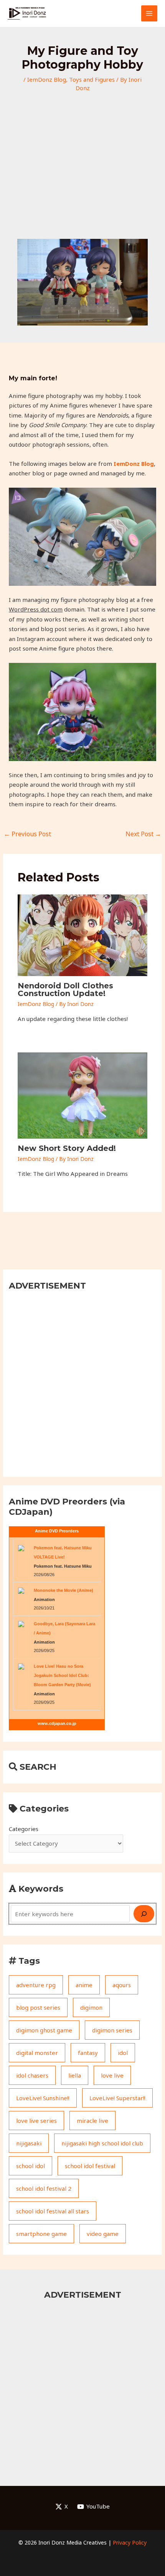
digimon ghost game (44, 2030)
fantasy (88, 2053)
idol (123, 2053)
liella (75, 2075)
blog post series (38, 2007)
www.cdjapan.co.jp (57, 1723)
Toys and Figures (92, 79)
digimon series (112, 2030)
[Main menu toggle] (149, 14)
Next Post (143, 834)
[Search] (144, 1914)
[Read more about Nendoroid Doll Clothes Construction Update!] (83, 934)
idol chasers (32, 2075)
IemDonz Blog (47, 79)
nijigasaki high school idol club (102, 2143)
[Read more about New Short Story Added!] (83, 1095)
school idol (31, 2166)
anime (84, 1985)
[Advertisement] (82, 166)
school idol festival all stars (53, 2211)
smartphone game (41, 2234)
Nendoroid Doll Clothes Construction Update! (65, 990)
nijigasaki (29, 2143)
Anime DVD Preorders (57, 1531)
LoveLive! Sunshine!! (43, 2098)
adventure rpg (36, 1985)
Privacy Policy (130, 2542)
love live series (36, 2121)
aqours (122, 1985)
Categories (24, 1829)
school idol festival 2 (44, 2188)
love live (112, 2075)
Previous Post (27, 834)
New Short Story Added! (67, 1148)
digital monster (37, 2053)
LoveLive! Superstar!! (117, 2098)
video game (103, 2234)
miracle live (92, 2121)
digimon (91, 2007)
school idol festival (90, 2166)
